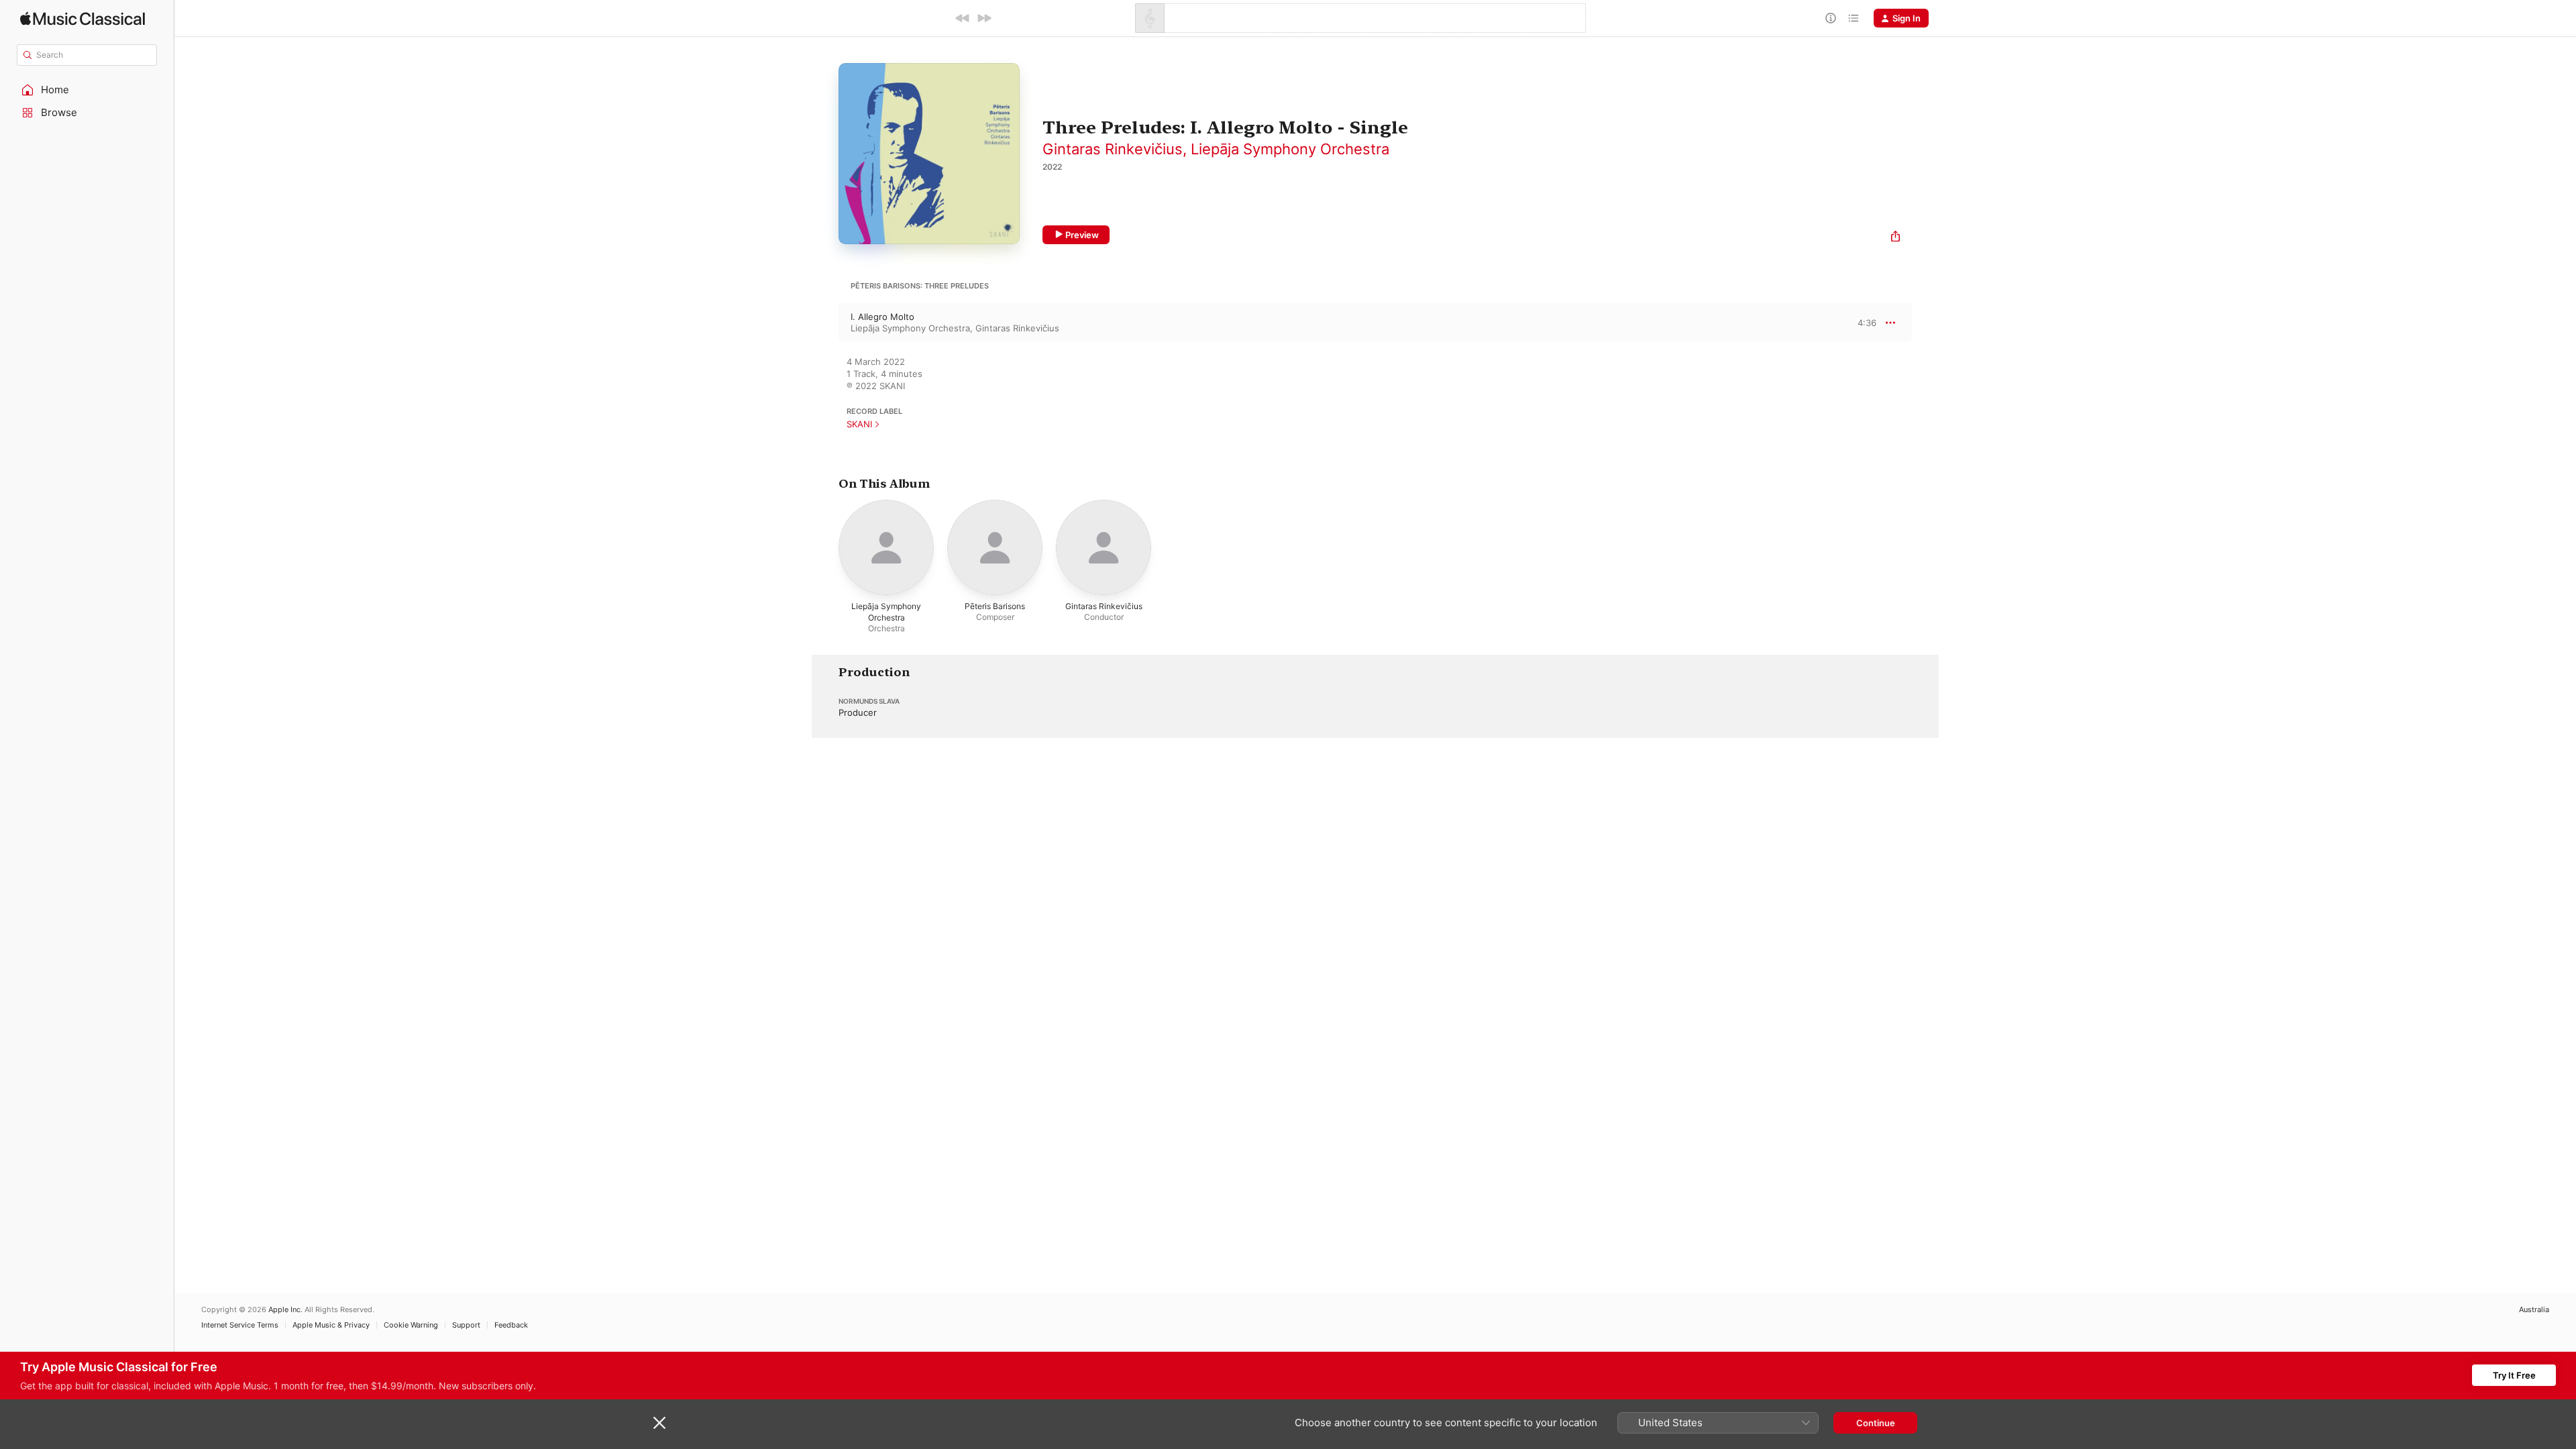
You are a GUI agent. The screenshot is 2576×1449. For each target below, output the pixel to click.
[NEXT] (984, 18)
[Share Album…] (1895, 238)
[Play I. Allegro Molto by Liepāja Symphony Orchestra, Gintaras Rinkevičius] (825, 323)
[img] (83, 18)
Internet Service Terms (240, 1325)
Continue (1876, 1423)
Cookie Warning (411, 1325)
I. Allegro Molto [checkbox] (882, 317)
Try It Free (2514, 1375)
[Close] (659, 1423)
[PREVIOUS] (963, 18)
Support (466, 1325)
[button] (87, 90)
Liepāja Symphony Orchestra (1290, 149)
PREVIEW (1862, 322)
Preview (1082, 235)
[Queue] (1854, 18)
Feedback (511, 1325)
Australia (2534, 1310)
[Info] (1831, 18)
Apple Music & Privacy (331, 1325)
